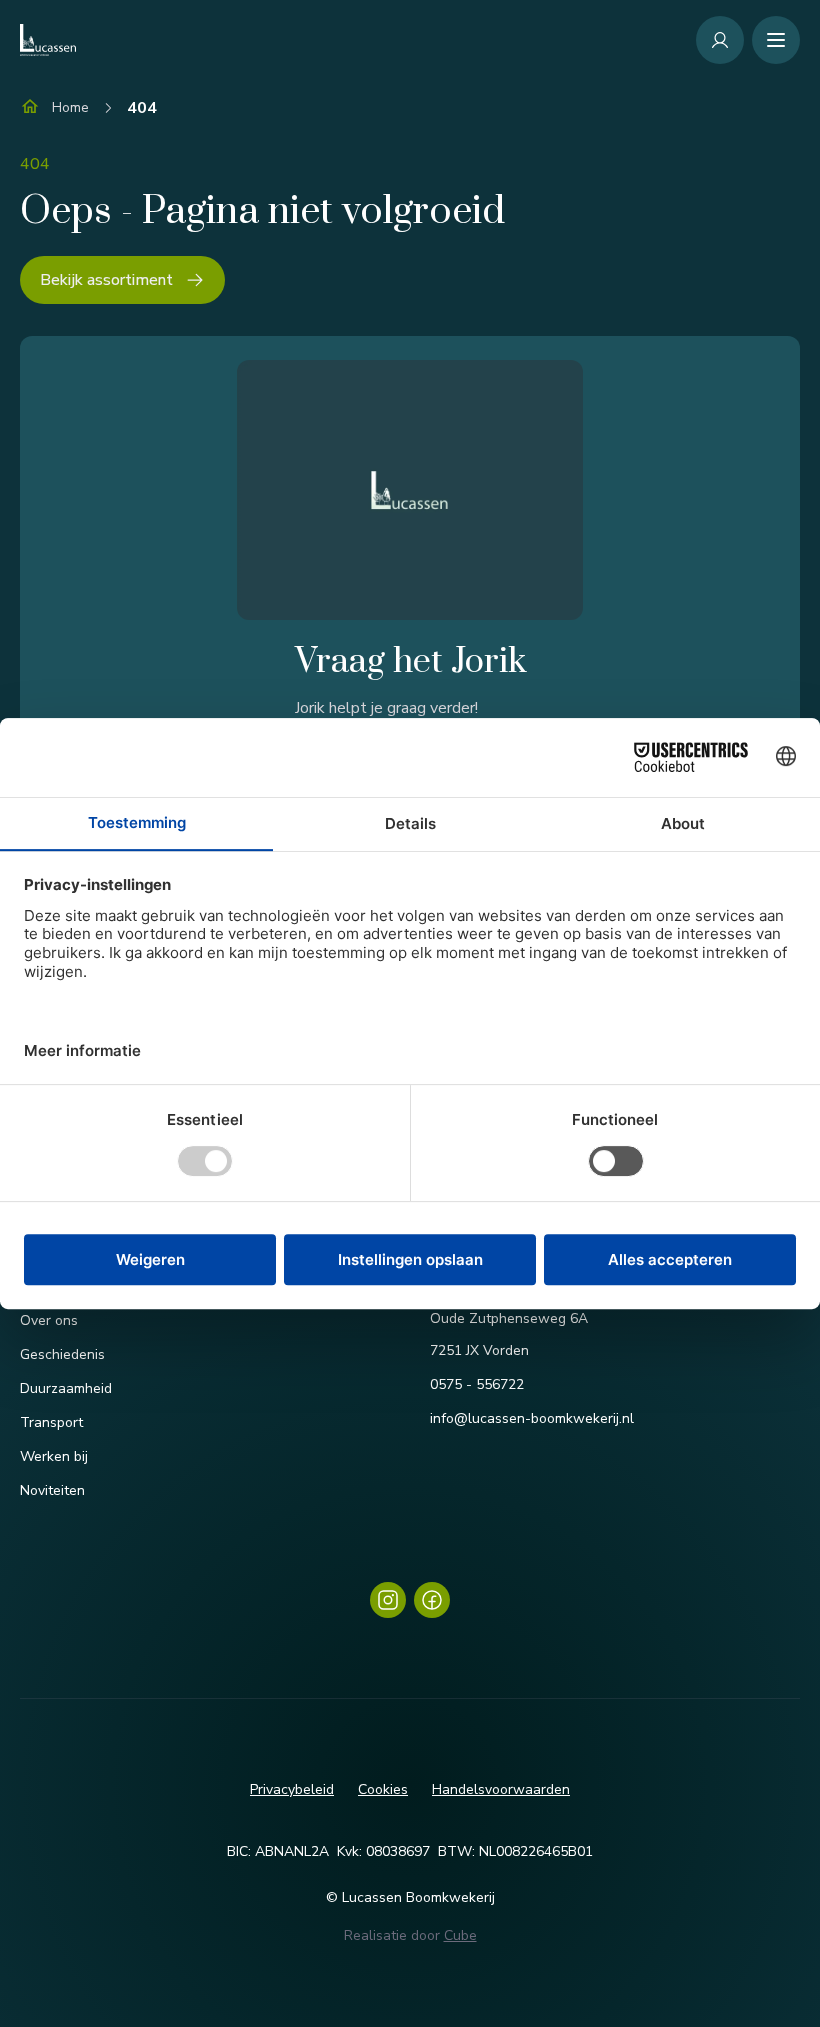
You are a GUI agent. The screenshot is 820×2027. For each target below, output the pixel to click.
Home (70, 107)
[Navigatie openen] (776, 40)
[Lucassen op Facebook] (432, 1600)
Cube (460, 1935)
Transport (51, 1422)
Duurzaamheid (66, 1388)
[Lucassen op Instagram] (388, 1600)
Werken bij (54, 1456)
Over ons (49, 1320)
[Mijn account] (720, 40)
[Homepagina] (48, 40)
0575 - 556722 (477, 1384)
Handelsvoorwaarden (501, 1789)
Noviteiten (52, 1490)
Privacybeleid (292, 1789)
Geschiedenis (62, 1354)
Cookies (383, 1789)
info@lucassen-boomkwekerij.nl (532, 1418)
